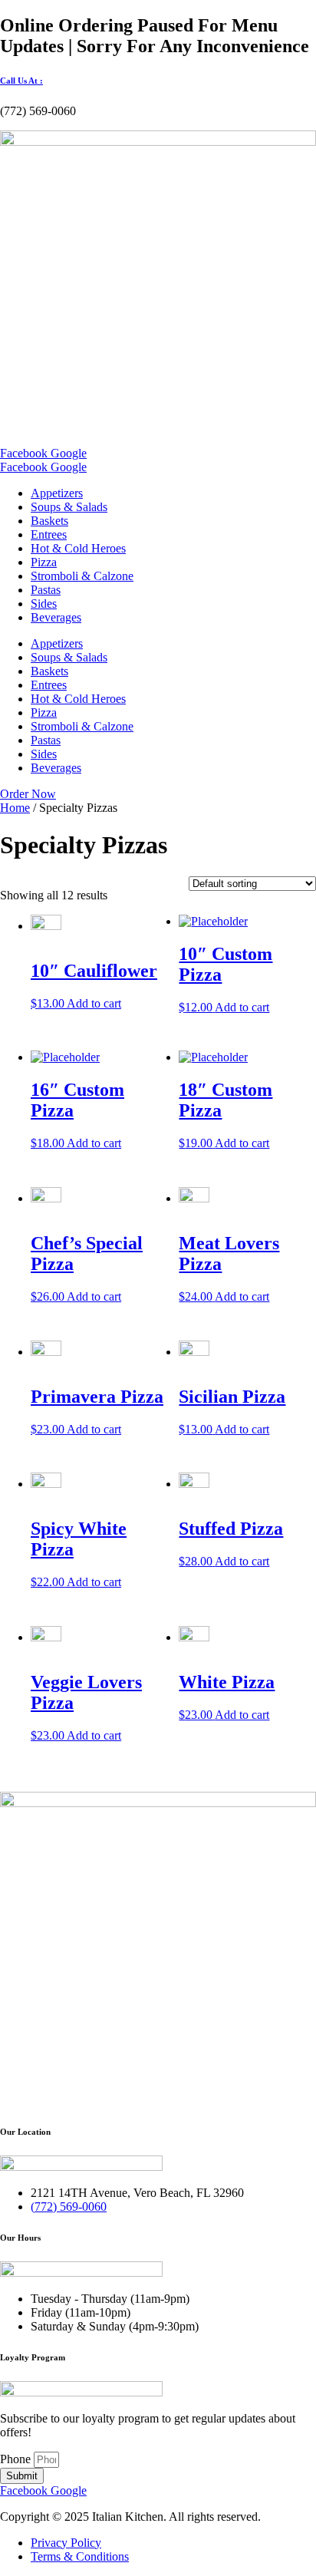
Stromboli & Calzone (82, 576)
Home (15, 808)
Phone (17, 2459)
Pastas (46, 590)
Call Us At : (21, 81)
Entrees (49, 534)
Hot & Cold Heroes (78, 548)
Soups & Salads (69, 507)
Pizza (44, 562)
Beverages (56, 617)
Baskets (49, 521)
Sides (44, 604)
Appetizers (57, 493)
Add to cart (94, 1003)
